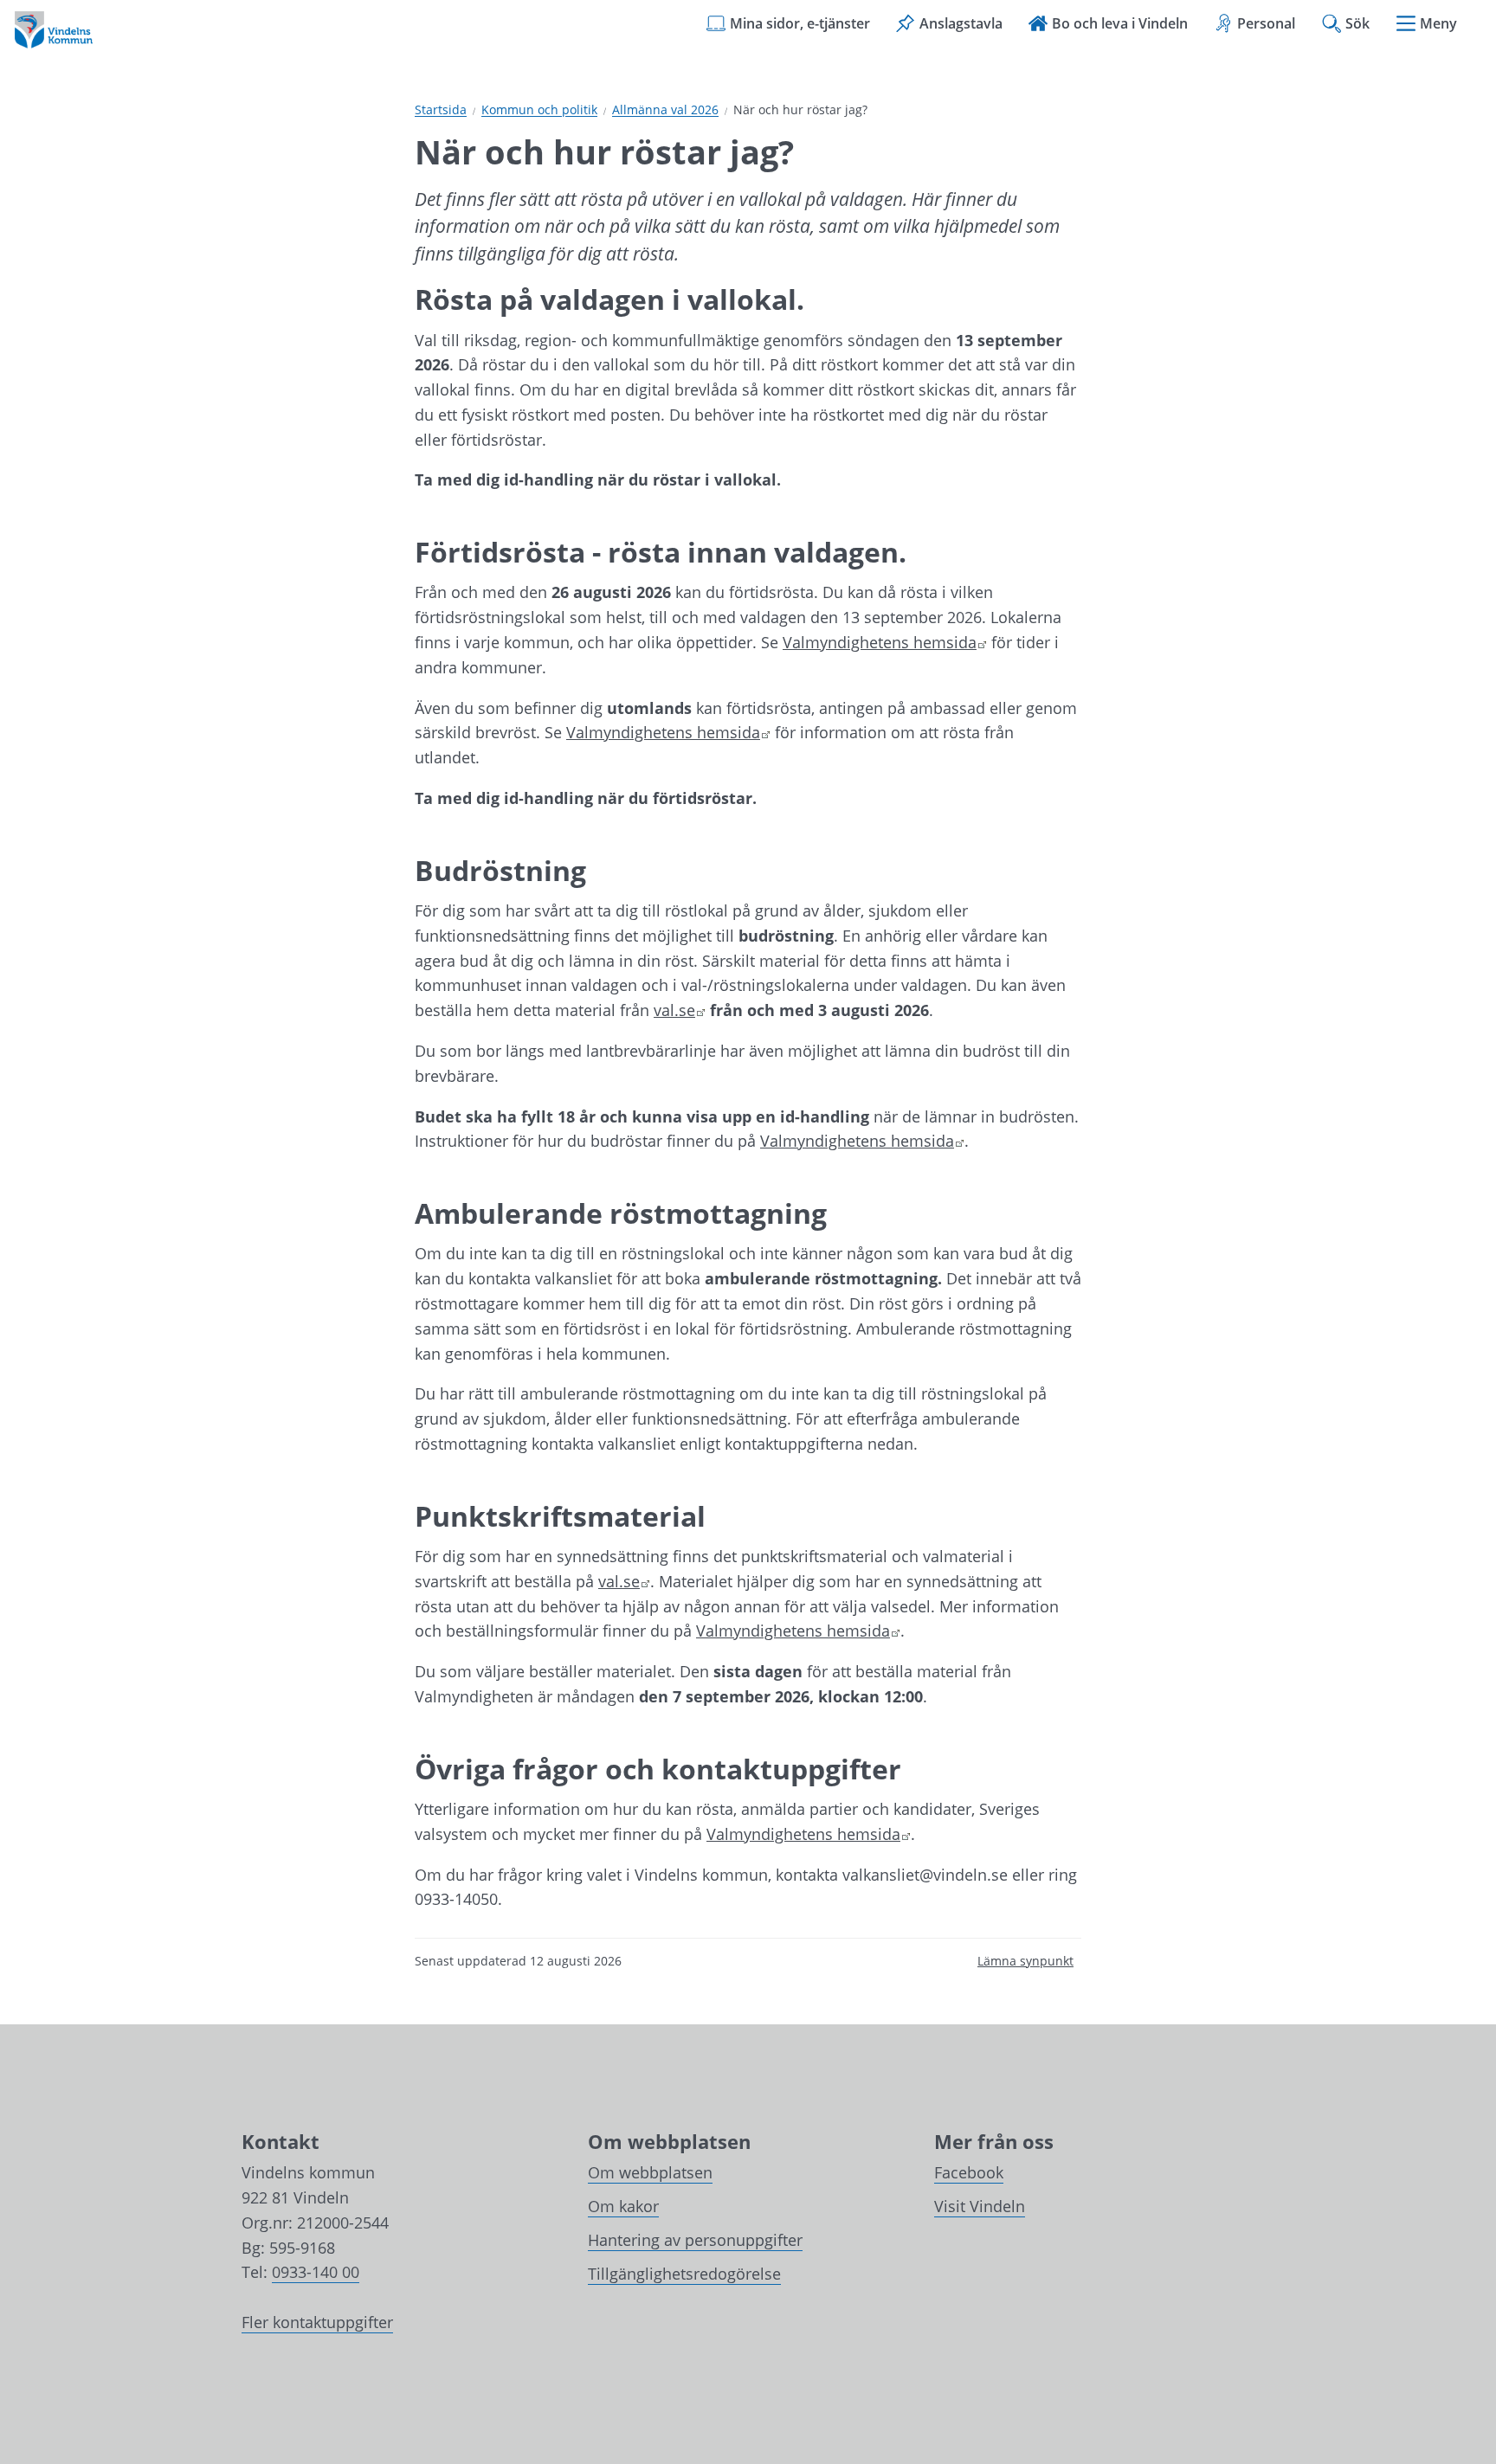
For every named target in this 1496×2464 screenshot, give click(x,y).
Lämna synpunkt (1025, 1961)
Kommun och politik (539, 110)
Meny (1438, 23)
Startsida (441, 110)
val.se (680, 1010)
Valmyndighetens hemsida (885, 642)
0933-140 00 (316, 2272)
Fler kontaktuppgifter (317, 2322)
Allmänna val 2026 (665, 110)
